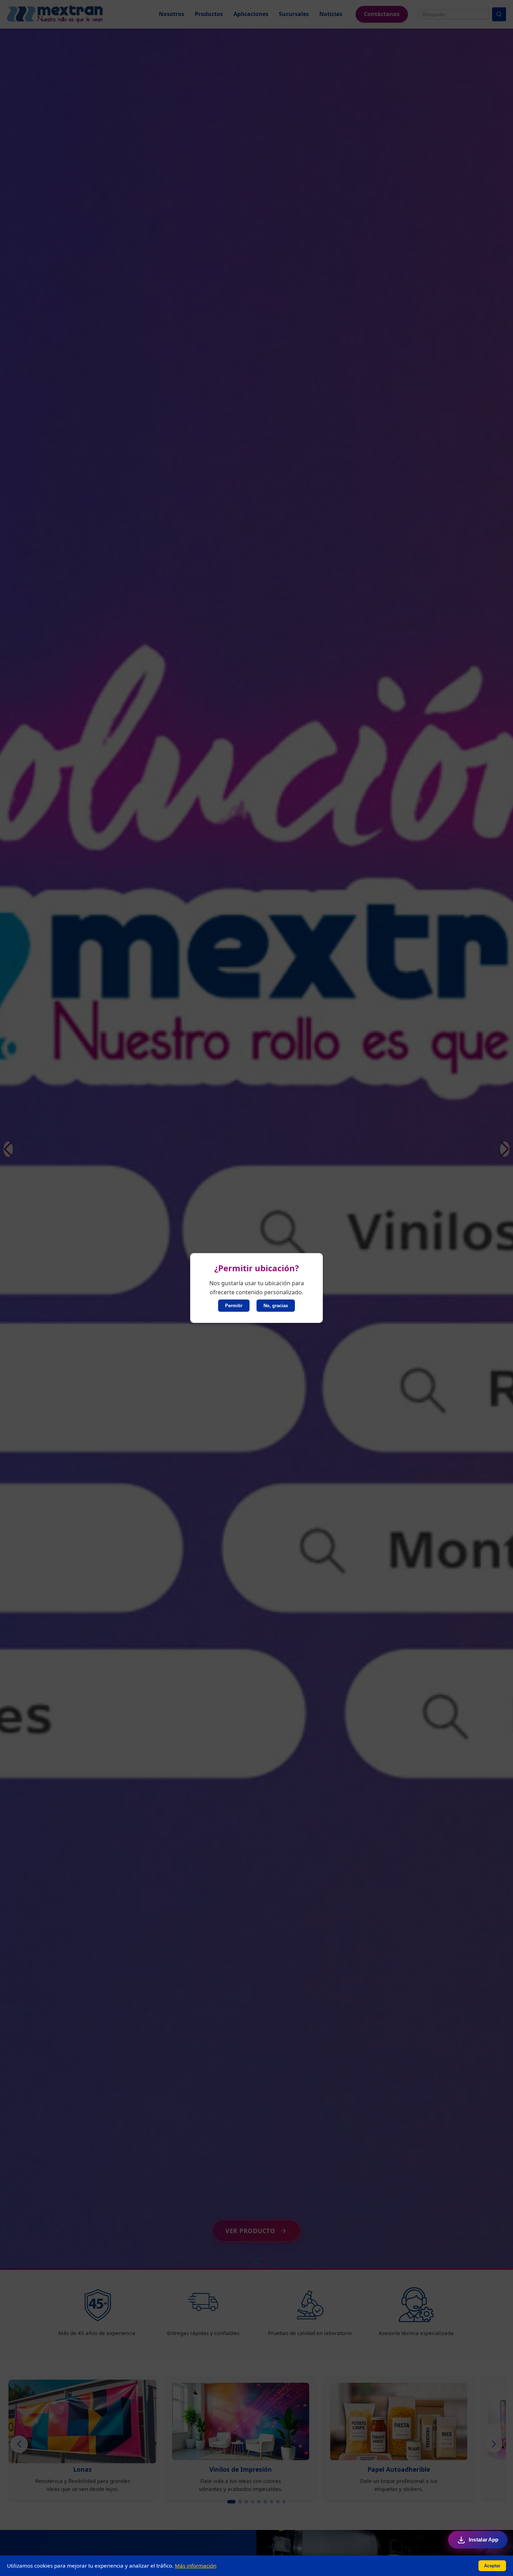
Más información (196, 2566)
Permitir (234, 1306)
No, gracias (276, 1306)
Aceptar (492, 2566)
